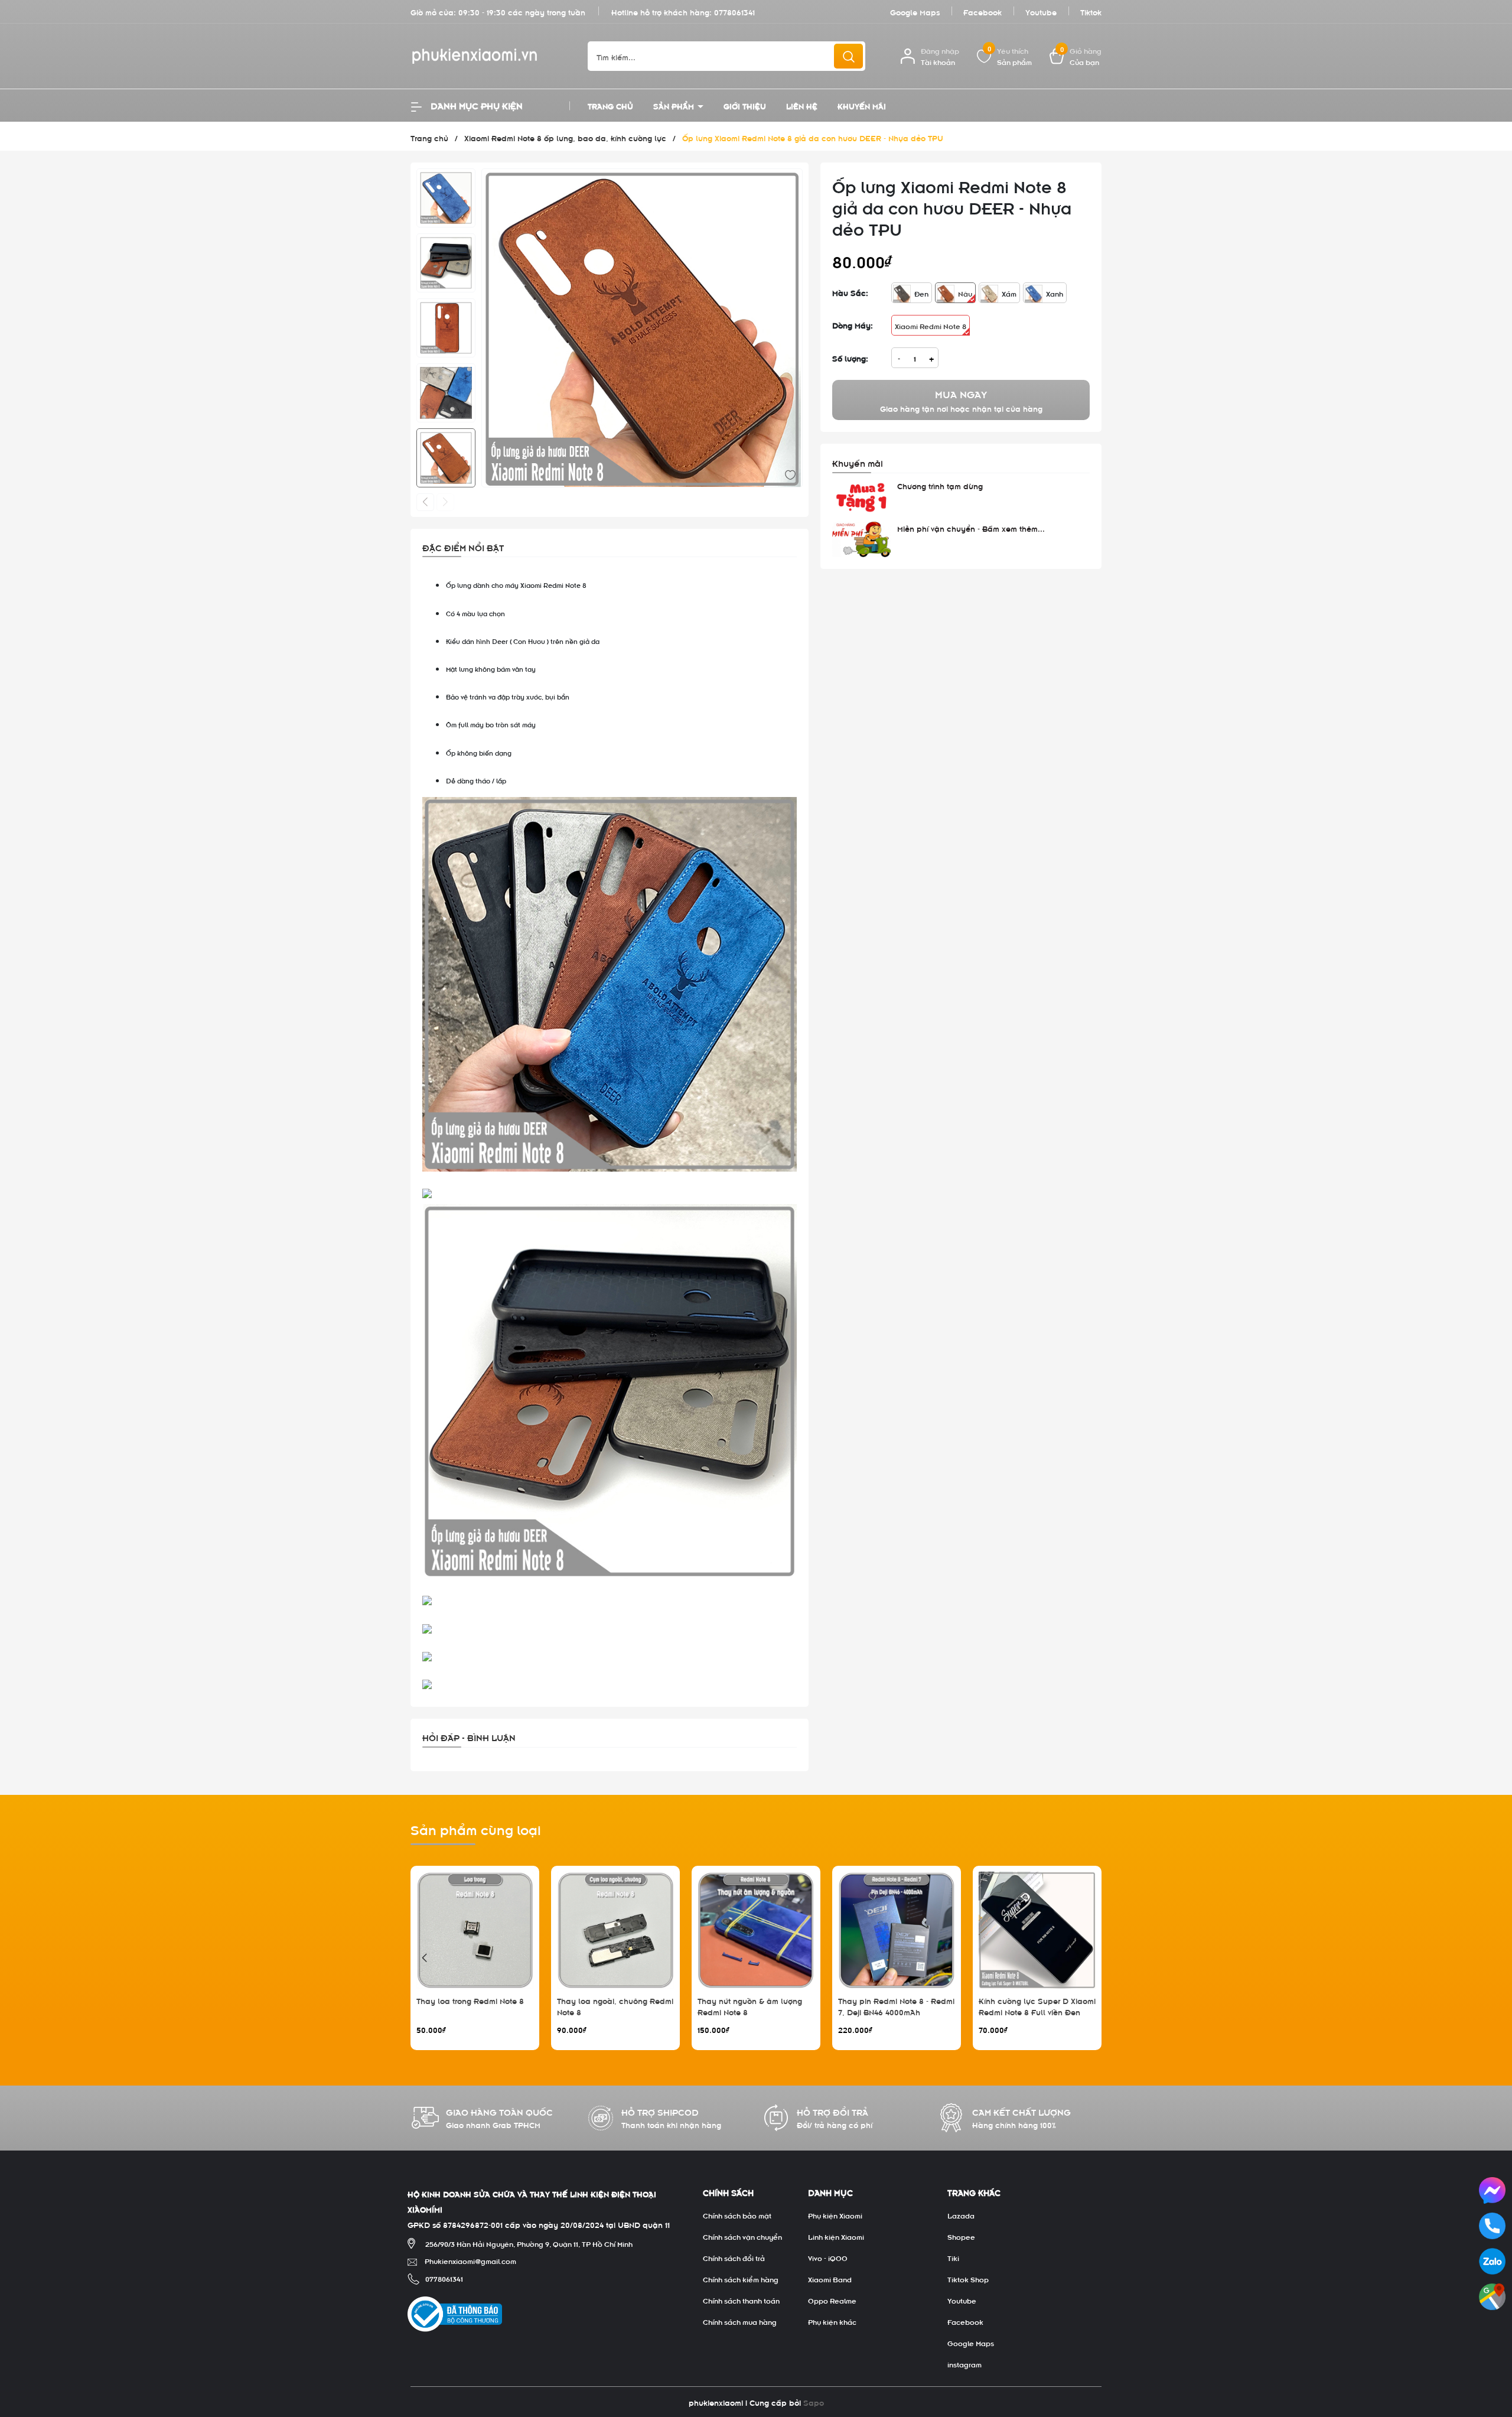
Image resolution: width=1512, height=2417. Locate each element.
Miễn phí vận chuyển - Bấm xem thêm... (971, 528)
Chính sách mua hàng (740, 2321)
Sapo (814, 2402)
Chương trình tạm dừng (940, 485)
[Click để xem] (642, 329)
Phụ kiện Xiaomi (835, 2215)
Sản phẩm (675, 105)
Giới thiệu (745, 105)
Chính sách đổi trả (734, 2257)
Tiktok (1091, 12)
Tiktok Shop (968, 2279)
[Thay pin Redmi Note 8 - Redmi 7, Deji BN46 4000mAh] (897, 1930)
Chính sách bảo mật (737, 2215)
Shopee (961, 2236)
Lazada (961, 2215)
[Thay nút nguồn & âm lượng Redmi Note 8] (756, 1930)
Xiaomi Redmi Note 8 (931, 326)
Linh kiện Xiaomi (836, 2236)
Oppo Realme (832, 2300)
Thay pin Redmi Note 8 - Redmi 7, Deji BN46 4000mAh (896, 2006)
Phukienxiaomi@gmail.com (470, 2260)
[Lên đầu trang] (1493, 2342)
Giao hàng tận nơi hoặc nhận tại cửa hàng (961, 400)
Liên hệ (802, 105)
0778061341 (734, 12)
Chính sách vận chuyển (742, 2236)
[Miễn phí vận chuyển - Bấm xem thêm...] (862, 539)
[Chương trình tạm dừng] (862, 497)
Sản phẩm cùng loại (476, 1829)
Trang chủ (610, 105)
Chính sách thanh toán (741, 2300)
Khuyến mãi (862, 105)
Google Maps (915, 12)
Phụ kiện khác (832, 2321)
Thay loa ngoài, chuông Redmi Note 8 (615, 2006)
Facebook (983, 12)
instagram (964, 2364)
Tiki (953, 2257)
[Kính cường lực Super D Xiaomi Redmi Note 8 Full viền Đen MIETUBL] (1037, 1930)
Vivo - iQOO (828, 2257)
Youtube (1041, 12)
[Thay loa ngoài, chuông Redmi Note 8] (615, 1930)
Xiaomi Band (830, 2279)
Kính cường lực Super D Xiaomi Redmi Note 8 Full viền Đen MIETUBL (1037, 2012)
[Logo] (490, 56)
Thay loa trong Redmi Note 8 (470, 2000)
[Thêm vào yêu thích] (790, 474)
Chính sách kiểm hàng (741, 2279)
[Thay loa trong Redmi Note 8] (475, 1930)
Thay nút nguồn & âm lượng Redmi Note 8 (750, 2006)
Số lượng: (850, 358)
